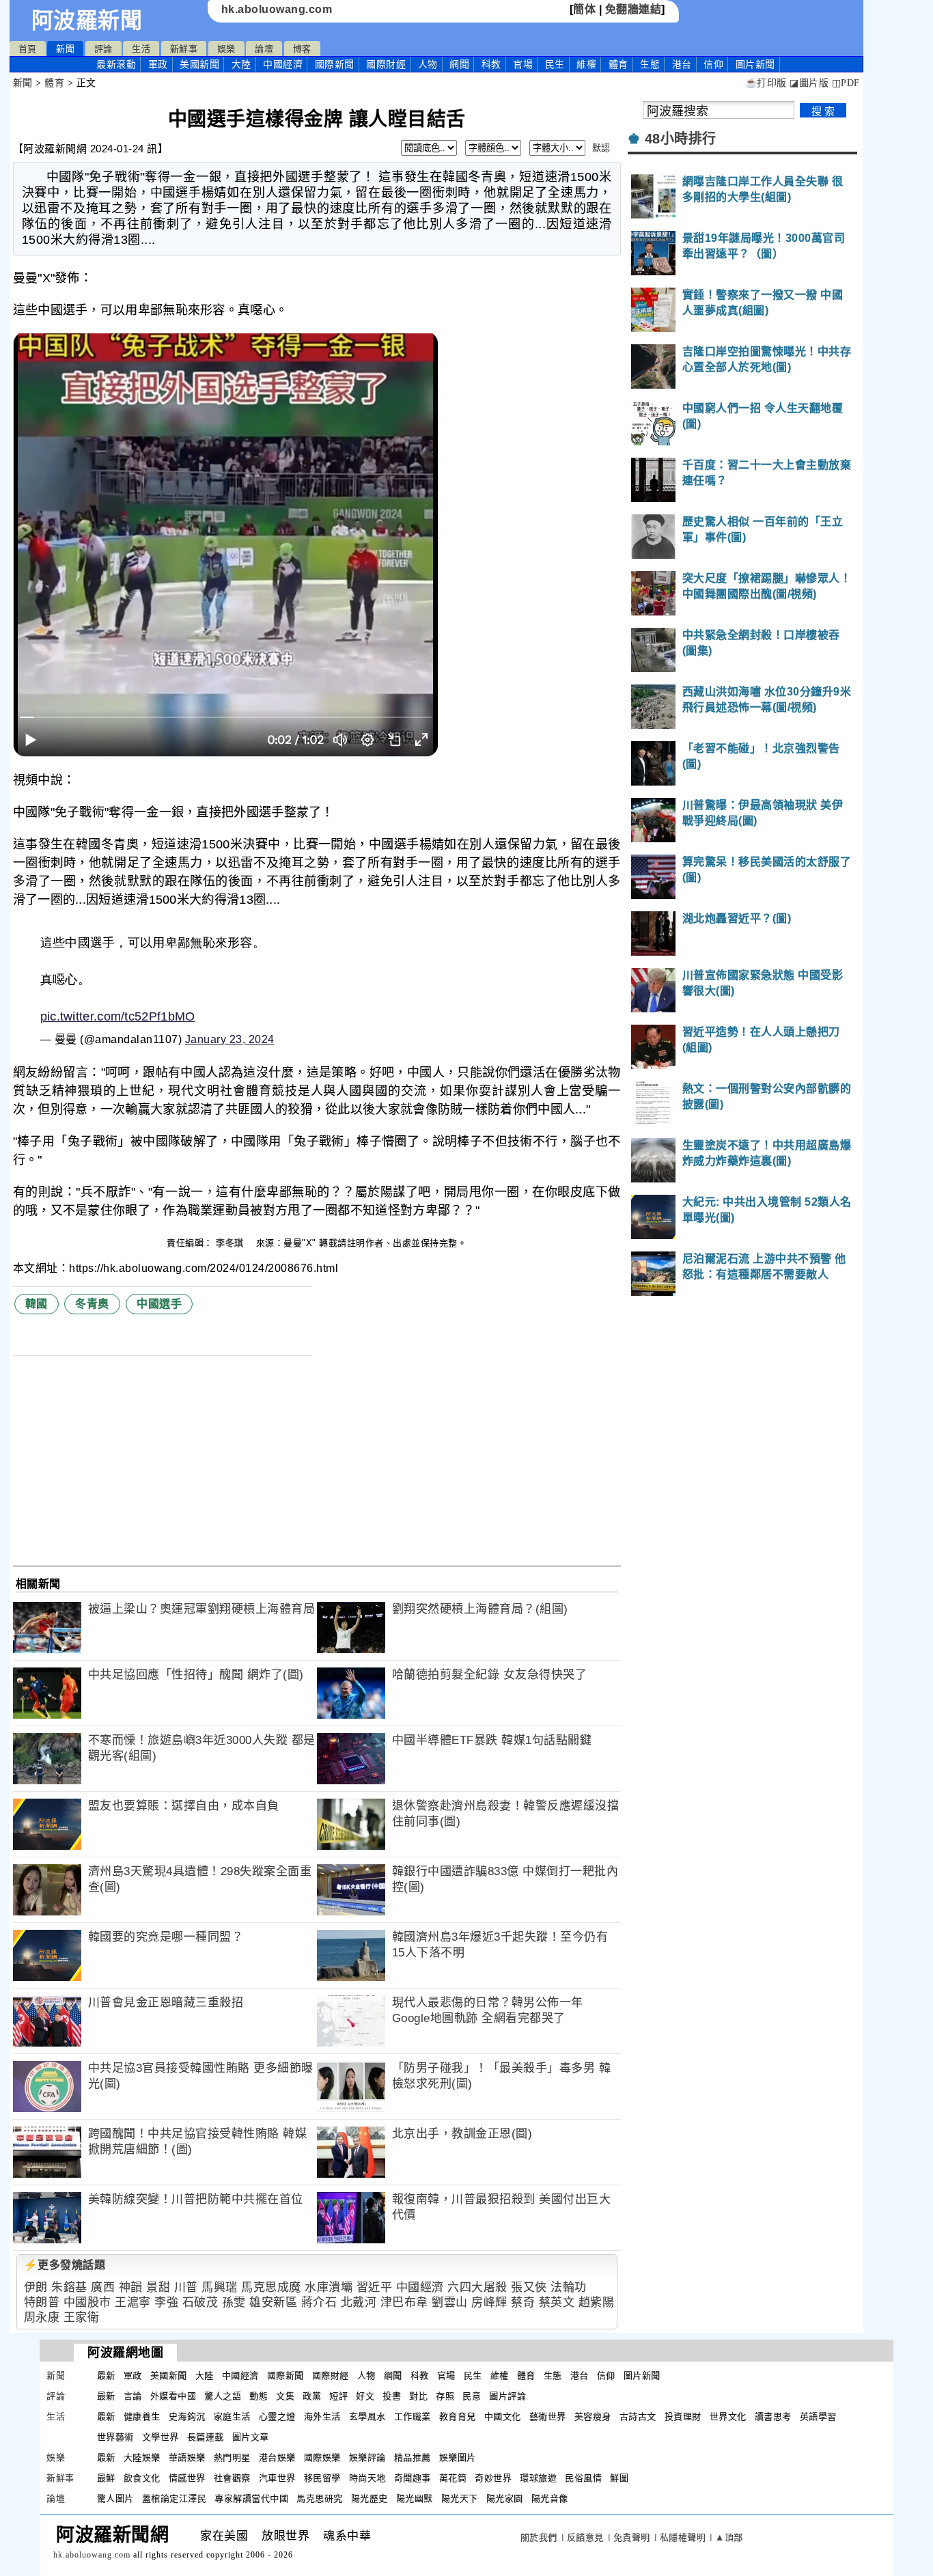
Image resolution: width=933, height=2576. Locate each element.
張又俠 (529, 2287)
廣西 (103, 2287)
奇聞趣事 (413, 2478)
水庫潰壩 (329, 2287)
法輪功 (569, 2287)
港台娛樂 (277, 2457)
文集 (285, 2396)
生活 (141, 49)
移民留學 (322, 2478)
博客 (302, 49)
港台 (682, 64)
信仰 (713, 64)
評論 (103, 49)
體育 (618, 64)
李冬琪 (231, 1243)
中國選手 (159, 1304)
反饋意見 (585, 2537)
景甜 (158, 2287)
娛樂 (226, 49)
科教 (491, 64)
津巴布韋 (404, 2302)
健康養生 (142, 2416)
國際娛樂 (322, 2457)
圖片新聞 (642, 2376)
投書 (392, 2396)
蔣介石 (319, 2302)
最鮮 (106, 2478)
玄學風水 (367, 2416)
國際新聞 (335, 64)
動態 (259, 2396)
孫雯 (234, 2302)
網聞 (459, 64)
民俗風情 (583, 2478)
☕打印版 (766, 83)
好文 (365, 2396)
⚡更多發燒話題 (65, 2265)
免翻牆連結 (633, 9)
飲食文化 (142, 2478)
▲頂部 (729, 2537)
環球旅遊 (538, 2478)
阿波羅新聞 (87, 20)
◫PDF (846, 83)
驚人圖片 (115, 2498)
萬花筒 (453, 2478)
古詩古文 (638, 2416)
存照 (445, 2396)
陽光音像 (550, 2498)
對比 (418, 2396)
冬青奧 (92, 1304)
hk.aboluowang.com (277, 9)
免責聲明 (632, 2537)
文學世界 (161, 2437)
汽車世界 (277, 2478)
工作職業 (413, 2416)
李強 (166, 2302)
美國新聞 (199, 64)
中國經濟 (283, 64)
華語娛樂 (187, 2457)
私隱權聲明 (683, 2537)
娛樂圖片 (458, 2457)
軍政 (158, 64)
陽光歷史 (370, 2498)
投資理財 (683, 2416)
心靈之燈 (277, 2416)
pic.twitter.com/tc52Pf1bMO (118, 1016)
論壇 (264, 49)
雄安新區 (273, 2302)
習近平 (375, 2287)
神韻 (131, 2287)
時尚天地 (367, 2478)
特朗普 (42, 2302)
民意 (472, 2396)
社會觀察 (232, 2478)
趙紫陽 (597, 2302)
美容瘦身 (593, 2416)
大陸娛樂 (142, 2457)
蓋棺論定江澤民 (175, 2498)
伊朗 (36, 2287)
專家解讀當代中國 (251, 2498)
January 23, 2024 (230, 1039)
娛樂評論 (367, 2457)
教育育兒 (458, 2416)
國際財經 (386, 64)
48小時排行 (681, 139)
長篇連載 (206, 2437)
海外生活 (322, 2416)
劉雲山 (450, 2302)
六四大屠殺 (477, 2287)
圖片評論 (507, 2396)
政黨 (312, 2396)
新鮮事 (184, 49)
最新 (116, 64)
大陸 (241, 64)
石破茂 (200, 2302)
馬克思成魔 (271, 2287)
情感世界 (187, 2478)
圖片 (755, 64)
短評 (338, 2396)
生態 (650, 64)
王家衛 (82, 2317)
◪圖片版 (809, 83)
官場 (523, 64)
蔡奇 (523, 2302)
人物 (428, 64)
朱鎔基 (69, 2287)
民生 (555, 64)
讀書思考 (773, 2416)
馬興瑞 (220, 2287)
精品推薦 (413, 2457)
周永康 (42, 2317)
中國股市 (87, 2302)
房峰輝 (489, 2302)
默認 (601, 148)
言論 (133, 2396)
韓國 (37, 1304)
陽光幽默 (415, 2498)
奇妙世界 (493, 2478)
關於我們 (539, 2537)
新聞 (65, 49)
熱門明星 (232, 2457)
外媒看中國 (173, 2396)
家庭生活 (232, 2416)
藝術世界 (548, 2416)
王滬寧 (133, 2302)
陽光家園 (505, 2498)
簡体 (584, 9)
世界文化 (728, 2416)
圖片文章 (251, 2437)
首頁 (28, 49)
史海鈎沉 (187, 2416)
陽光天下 (460, 2498)
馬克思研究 (320, 2498)
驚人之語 (223, 2396)
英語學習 (818, 2416)
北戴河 (359, 2302)
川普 (186, 2287)
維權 (586, 64)
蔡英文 (557, 2302)
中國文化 (503, 2416)
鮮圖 (619, 2478)
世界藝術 (115, 2437)
